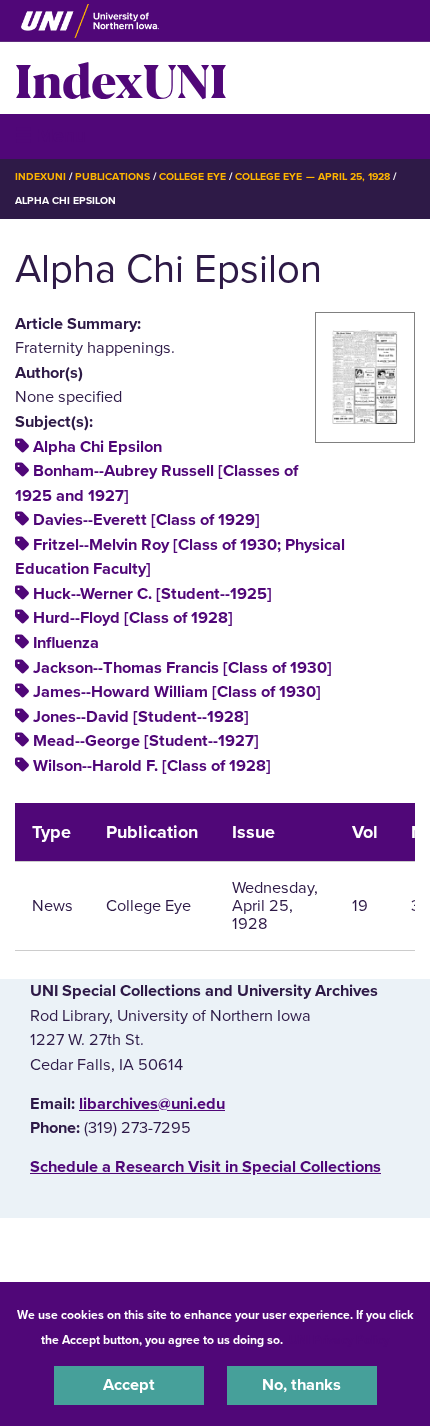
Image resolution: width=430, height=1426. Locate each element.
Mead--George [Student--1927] (146, 741)
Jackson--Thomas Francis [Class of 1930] (182, 668)
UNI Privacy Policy (339, 1340)
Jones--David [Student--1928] (141, 717)
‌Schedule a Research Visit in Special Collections (205, 1167)
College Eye (192, 176)
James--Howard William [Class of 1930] (177, 692)
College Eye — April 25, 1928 (312, 176)
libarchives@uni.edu (152, 1104)
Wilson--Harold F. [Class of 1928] (152, 766)
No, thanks (301, 1385)
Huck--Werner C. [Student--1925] (152, 594)
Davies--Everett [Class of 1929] (146, 520)
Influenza (66, 643)
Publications (112, 176)
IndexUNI (121, 78)
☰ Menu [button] (50, 135)
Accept (129, 1385)
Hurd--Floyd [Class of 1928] (133, 618)
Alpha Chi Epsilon (97, 447)
